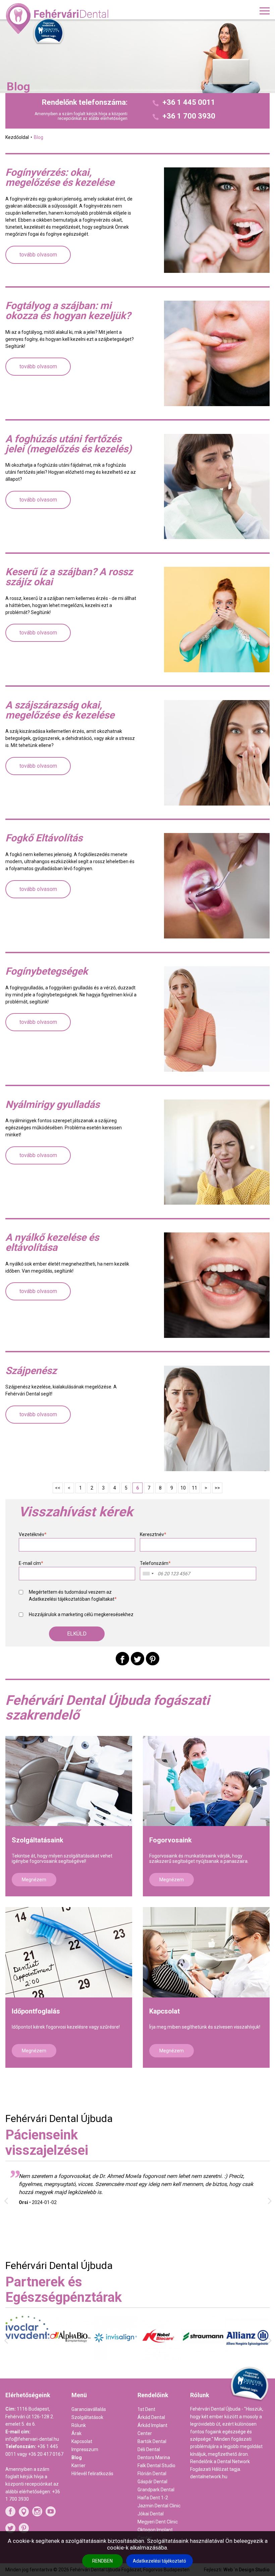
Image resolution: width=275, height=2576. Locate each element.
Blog (77, 2457)
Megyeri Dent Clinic (158, 2522)
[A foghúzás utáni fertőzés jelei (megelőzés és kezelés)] (217, 487)
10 (183, 1488)
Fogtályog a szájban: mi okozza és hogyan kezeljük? (68, 311)
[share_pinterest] (153, 1659)
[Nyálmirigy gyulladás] (217, 1152)
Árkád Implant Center (152, 2429)
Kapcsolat (164, 2011)
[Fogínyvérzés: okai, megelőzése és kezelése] (217, 220)
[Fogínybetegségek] (217, 1019)
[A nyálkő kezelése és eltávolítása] (217, 1285)
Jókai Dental (151, 2514)
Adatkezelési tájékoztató (159, 2561)
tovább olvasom (38, 255)
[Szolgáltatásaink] (69, 1781)
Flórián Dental (152, 2474)
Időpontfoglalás (36, 2011)
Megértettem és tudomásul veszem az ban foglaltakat (73, 1596)
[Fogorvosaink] (206, 1781)
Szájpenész (31, 1371)
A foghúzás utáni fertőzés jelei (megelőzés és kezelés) (69, 444)
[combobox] (148, 1574)
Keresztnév (153, 1534)
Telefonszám (155, 1563)
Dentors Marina (154, 2457)
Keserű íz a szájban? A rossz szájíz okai (69, 577)
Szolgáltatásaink (38, 1840)
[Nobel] (116, 2358)
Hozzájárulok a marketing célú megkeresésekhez (81, 1614)
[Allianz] (203, 2359)
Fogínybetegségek (47, 971)
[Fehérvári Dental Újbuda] (58, 18)
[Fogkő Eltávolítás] (217, 886)
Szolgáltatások (87, 2417)
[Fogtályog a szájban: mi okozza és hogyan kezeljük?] (217, 353)
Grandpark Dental (156, 2490)
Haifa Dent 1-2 (153, 2498)
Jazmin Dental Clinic (159, 2506)
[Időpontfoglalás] (69, 1952)
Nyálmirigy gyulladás (52, 1105)
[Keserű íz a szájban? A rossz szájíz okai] (217, 620)
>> (217, 1488)
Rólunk (79, 2425)
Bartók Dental (152, 2441)
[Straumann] (159, 2357)
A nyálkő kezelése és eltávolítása (52, 1242)
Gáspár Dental (152, 2482)
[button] (77, 1634)
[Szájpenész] (217, 1418)
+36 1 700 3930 (189, 116)
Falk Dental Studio (156, 2466)
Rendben (102, 2561)
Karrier (78, 2466)
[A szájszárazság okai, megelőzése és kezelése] (217, 753)
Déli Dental (149, 2449)
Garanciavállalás (89, 2409)
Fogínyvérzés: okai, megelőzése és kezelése (60, 177)
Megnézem (34, 1880)
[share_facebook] (122, 1659)
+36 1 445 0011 (189, 102)
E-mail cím (31, 1563)
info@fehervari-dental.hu (32, 2439)
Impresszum (85, 2449)
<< (58, 1488)
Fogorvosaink (171, 1840)
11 (195, 1488)
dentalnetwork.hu (209, 2477)
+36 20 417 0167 (46, 2454)
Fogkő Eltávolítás (44, 838)
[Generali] (247, 2354)
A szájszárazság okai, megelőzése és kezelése (60, 710)
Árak (76, 2433)
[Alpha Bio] (27, 2357)
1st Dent (146, 2409)
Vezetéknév (33, 1534)
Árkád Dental (151, 2417)
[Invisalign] (71, 2358)
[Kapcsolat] (206, 1952)
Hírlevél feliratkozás (92, 2474)
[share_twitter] (137, 1659)
